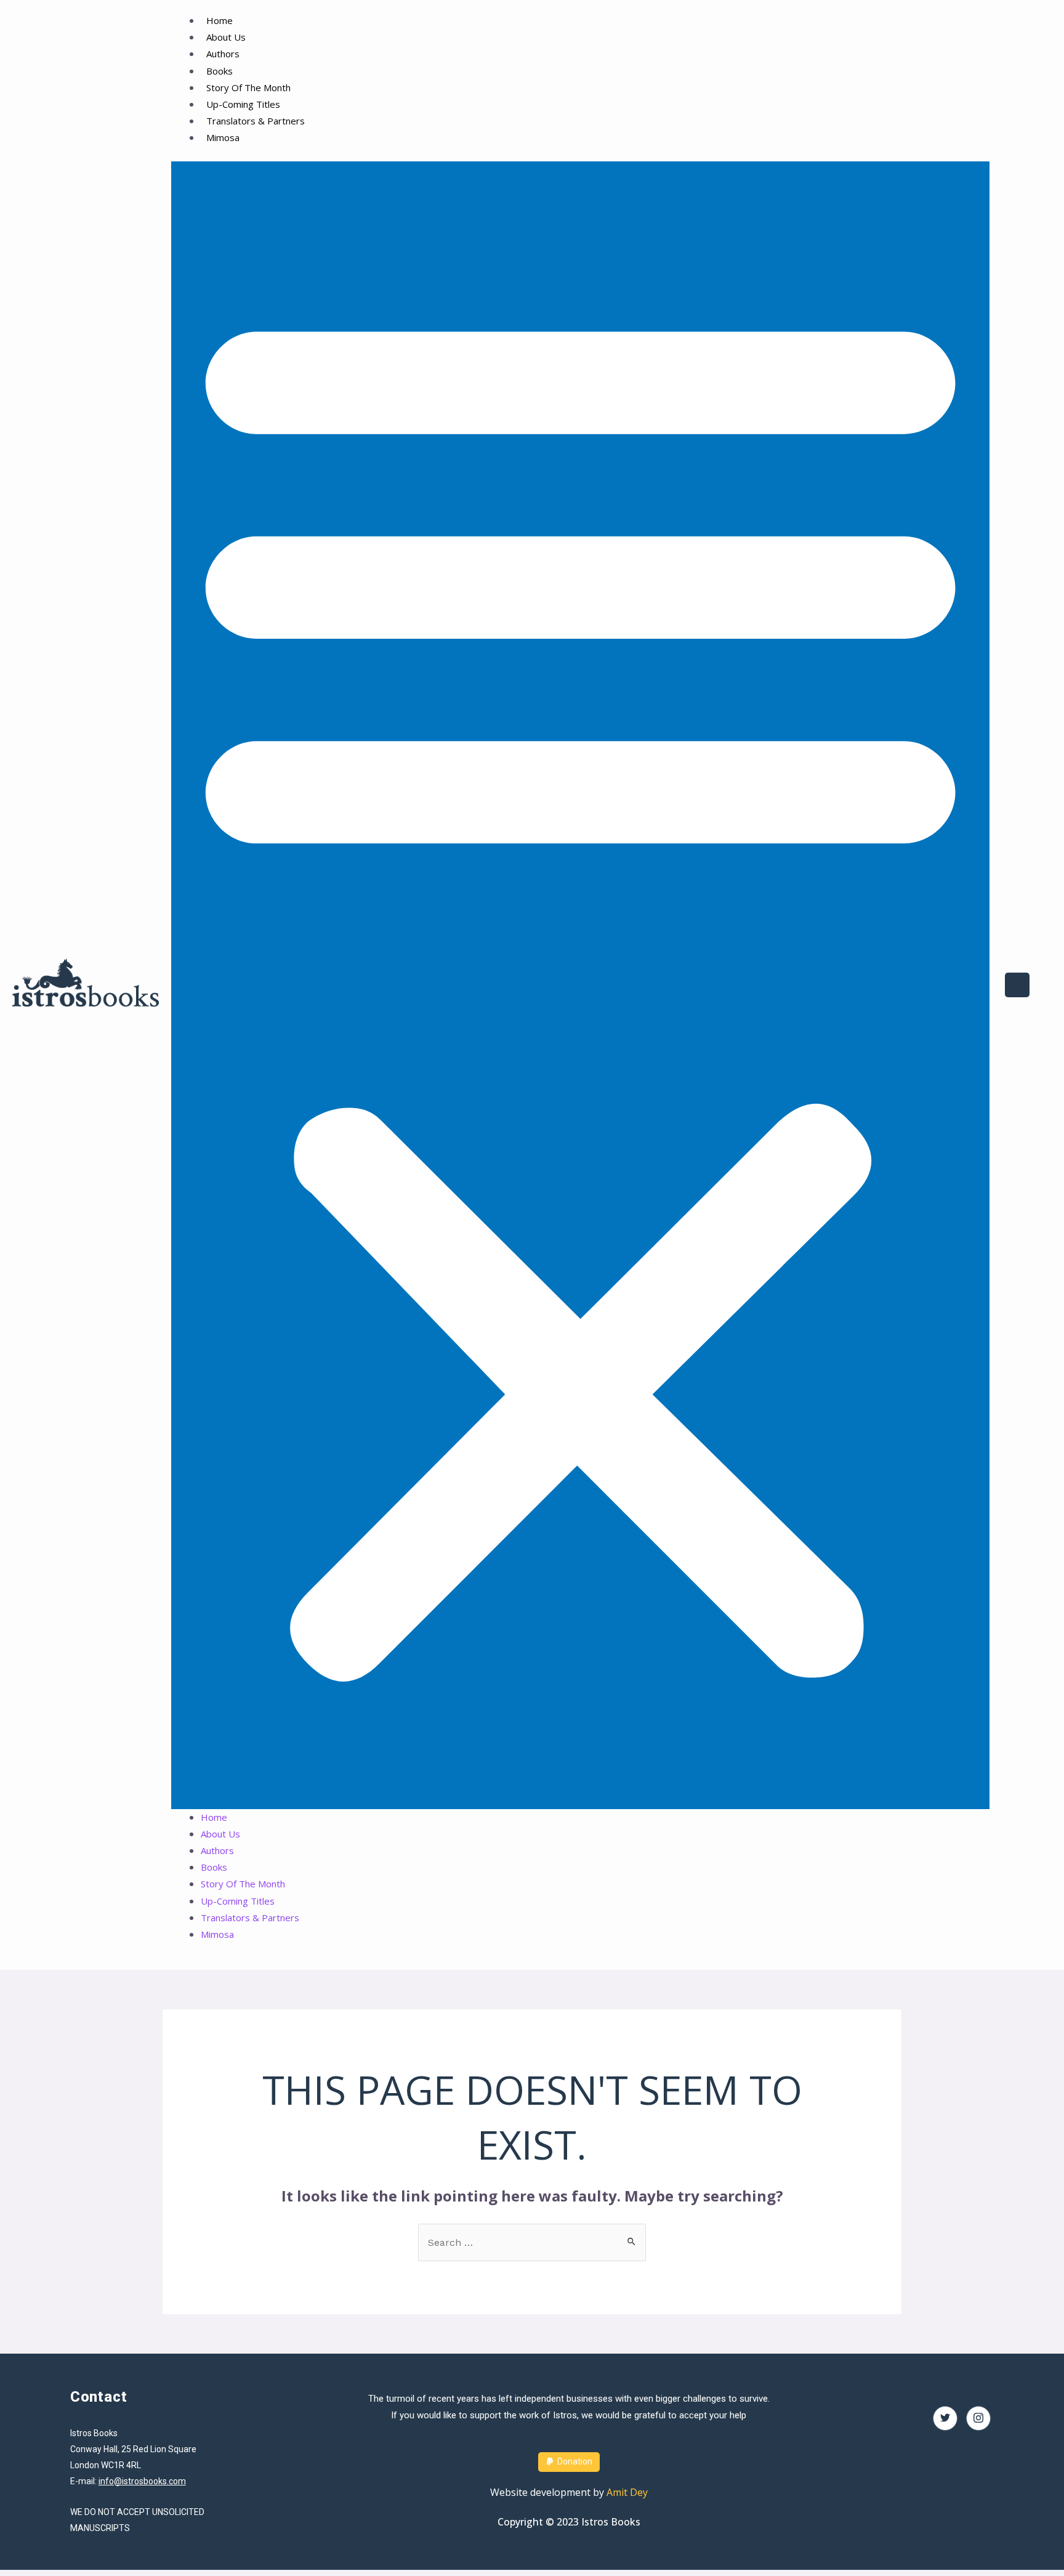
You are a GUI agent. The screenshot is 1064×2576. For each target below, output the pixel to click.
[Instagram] (978, 2418)
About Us (226, 37)
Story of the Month (248, 87)
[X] (945, 2418)
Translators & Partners (256, 121)
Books (220, 71)
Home (220, 20)
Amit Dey (627, 2492)
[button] (580, 985)
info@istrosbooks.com (142, 2481)
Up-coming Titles (243, 104)
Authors (223, 54)
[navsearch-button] (1017, 985)
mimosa (223, 137)
